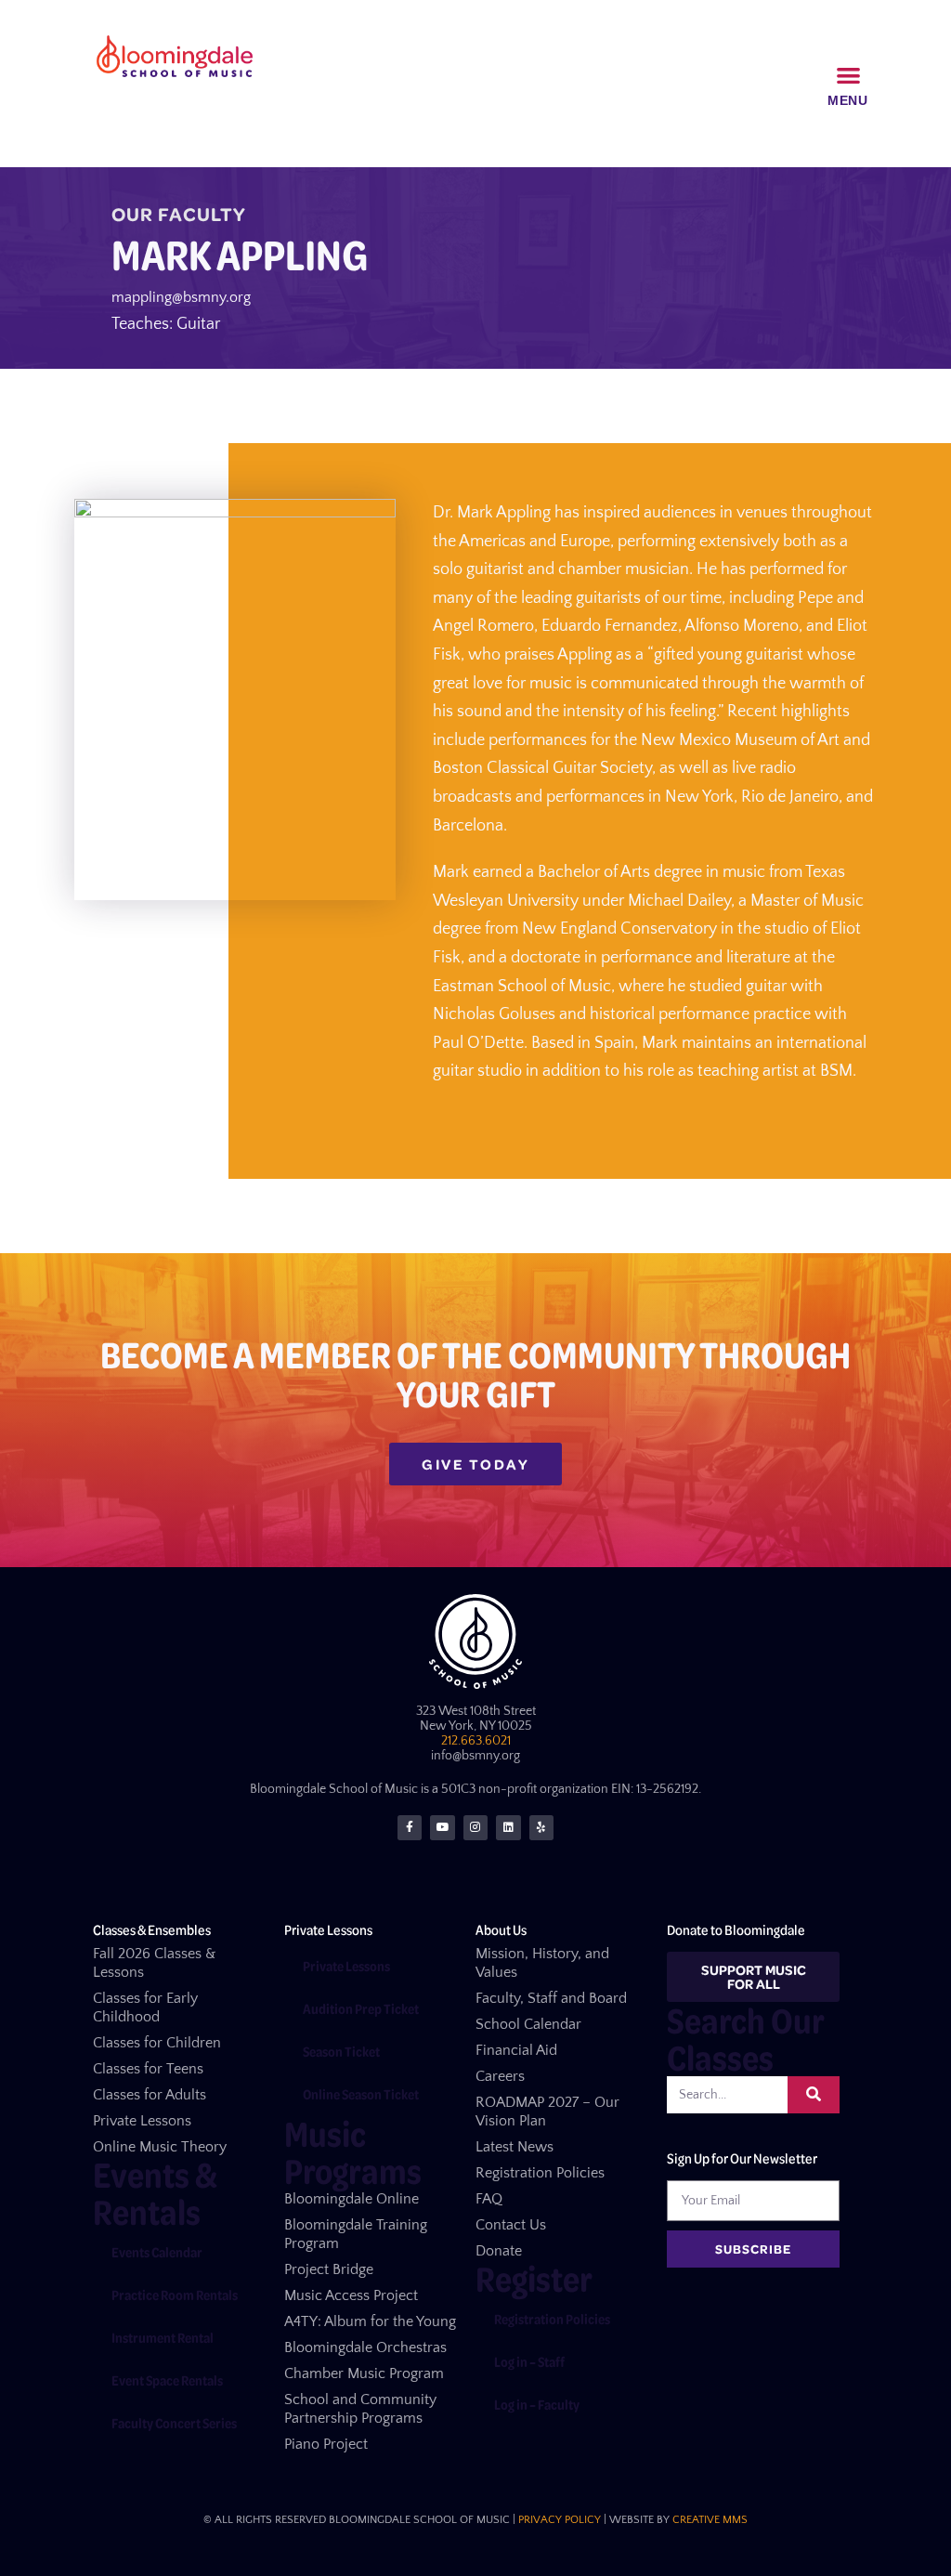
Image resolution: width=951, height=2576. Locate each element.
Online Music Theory (160, 2147)
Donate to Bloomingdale (736, 1929)
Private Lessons (142, 2121)
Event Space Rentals (167, 2380)
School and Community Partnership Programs (360, 2409)
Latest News (515, 2147)
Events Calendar (157, 2252)
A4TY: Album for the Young (370, 2321)
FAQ (489, 2199)
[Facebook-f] (410, 1827)
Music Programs (353, 2152)
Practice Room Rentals (175, 2295)
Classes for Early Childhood (145, 2007)
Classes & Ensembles (152, 1929)
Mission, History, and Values (542, 1963)
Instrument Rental (163, 2337)
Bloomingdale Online (352, 2199)
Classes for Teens (148, 2069)
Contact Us (511, 2225)
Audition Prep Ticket (361, 2008)
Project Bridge (329, 2269)
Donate (499, 2251)
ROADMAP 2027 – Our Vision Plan (547, 2112)
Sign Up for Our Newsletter (742, 2158)
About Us (501, 1929)
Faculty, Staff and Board (551, 1998)
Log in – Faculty (537, 2404)
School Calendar (528, 2024)
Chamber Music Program (364, 2373)
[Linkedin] (508, 1827)
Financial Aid (516, 2050)
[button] (849, 76)
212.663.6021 (476, 1741)
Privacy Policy (560, 2520)
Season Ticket (341, 2051)
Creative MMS (710, 2520)
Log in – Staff (529, 2361)
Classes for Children (157, 2043)
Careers (500, 2076)
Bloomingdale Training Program (356, 2234)
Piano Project (326, 2444)
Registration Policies (540, 2173)
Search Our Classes (745, 2039)
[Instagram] (475, 1827)
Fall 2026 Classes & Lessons (154, 1963)
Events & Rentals (155, 2193)
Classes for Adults (150, 2095)
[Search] (814, 2095)
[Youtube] (442, 1827)
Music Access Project (351, 2295)
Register (534, 2278)
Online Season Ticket (361, 2094)
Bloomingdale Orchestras (365, 2347)
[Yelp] (541, 1827)
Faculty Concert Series (174, 2423)
